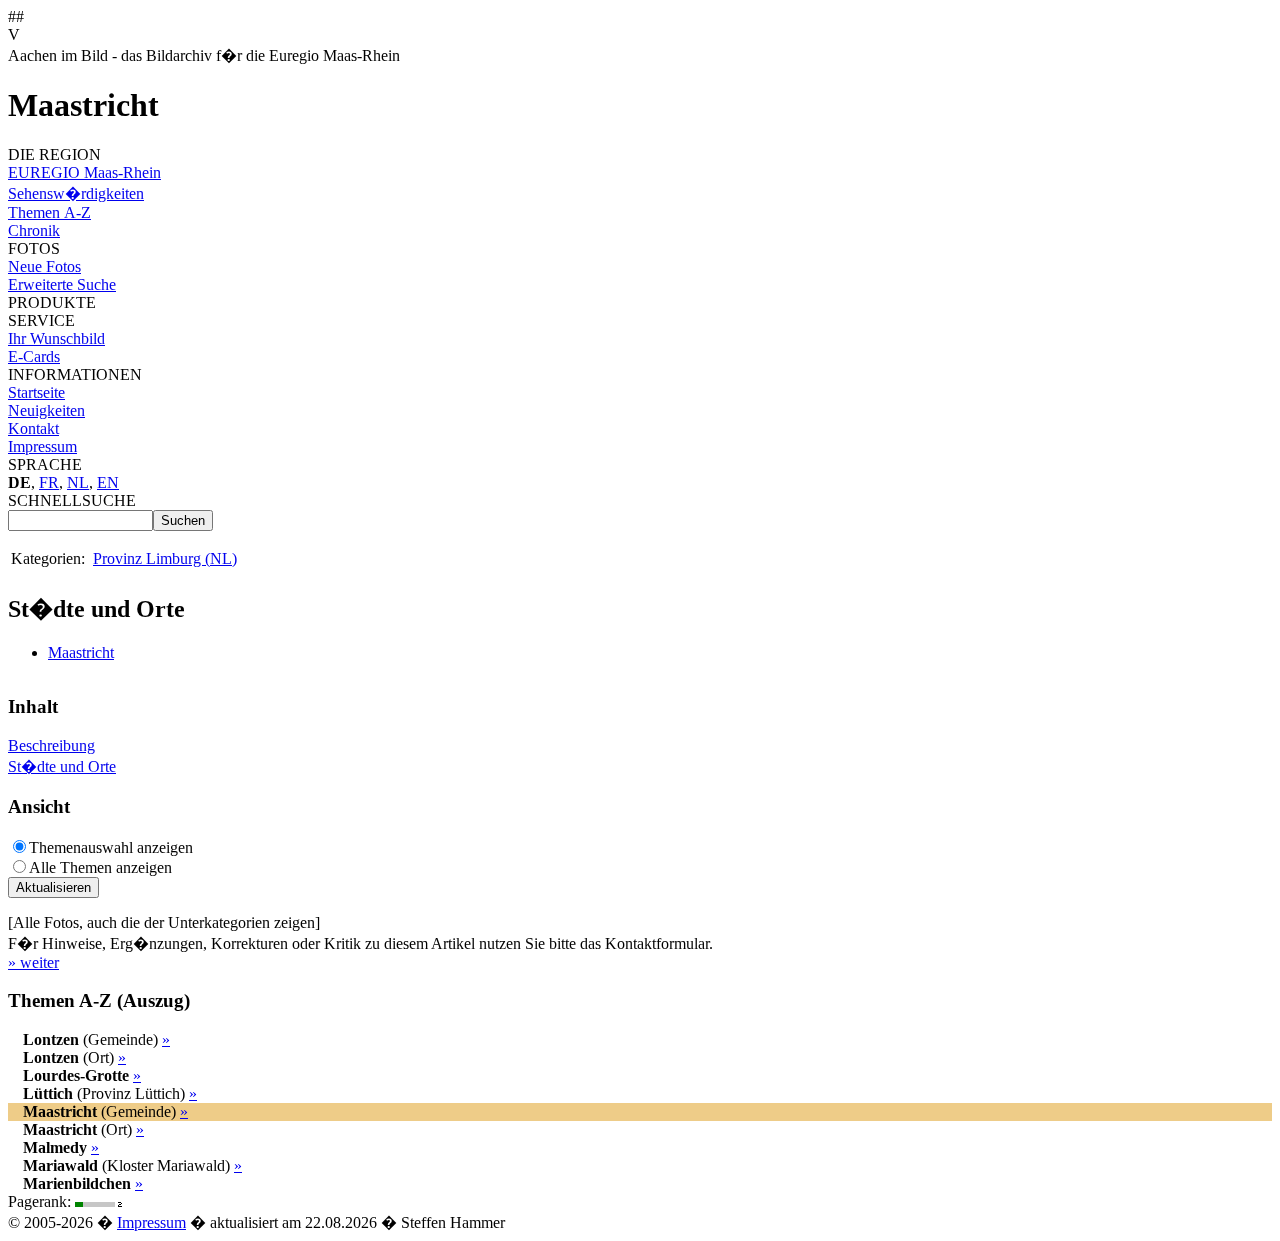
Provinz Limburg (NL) (165, 558)
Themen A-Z (49, 212)
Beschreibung (51, 745)
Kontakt (33, 428)
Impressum (42, 446)
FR (49, 482)
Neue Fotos (44, 266)
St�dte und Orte (62, 766)
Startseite (36, 392)
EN (108, 482)
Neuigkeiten (46, 410)
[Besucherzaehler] (100, 1201)
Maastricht (81, 652)
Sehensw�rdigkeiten (76, 193)
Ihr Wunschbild (56, 338)
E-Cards (34, 356)
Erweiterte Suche (62, 284)
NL (78, 482)
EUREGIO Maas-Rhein (84, 172)
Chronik (34, 230)
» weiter (33, 962)
